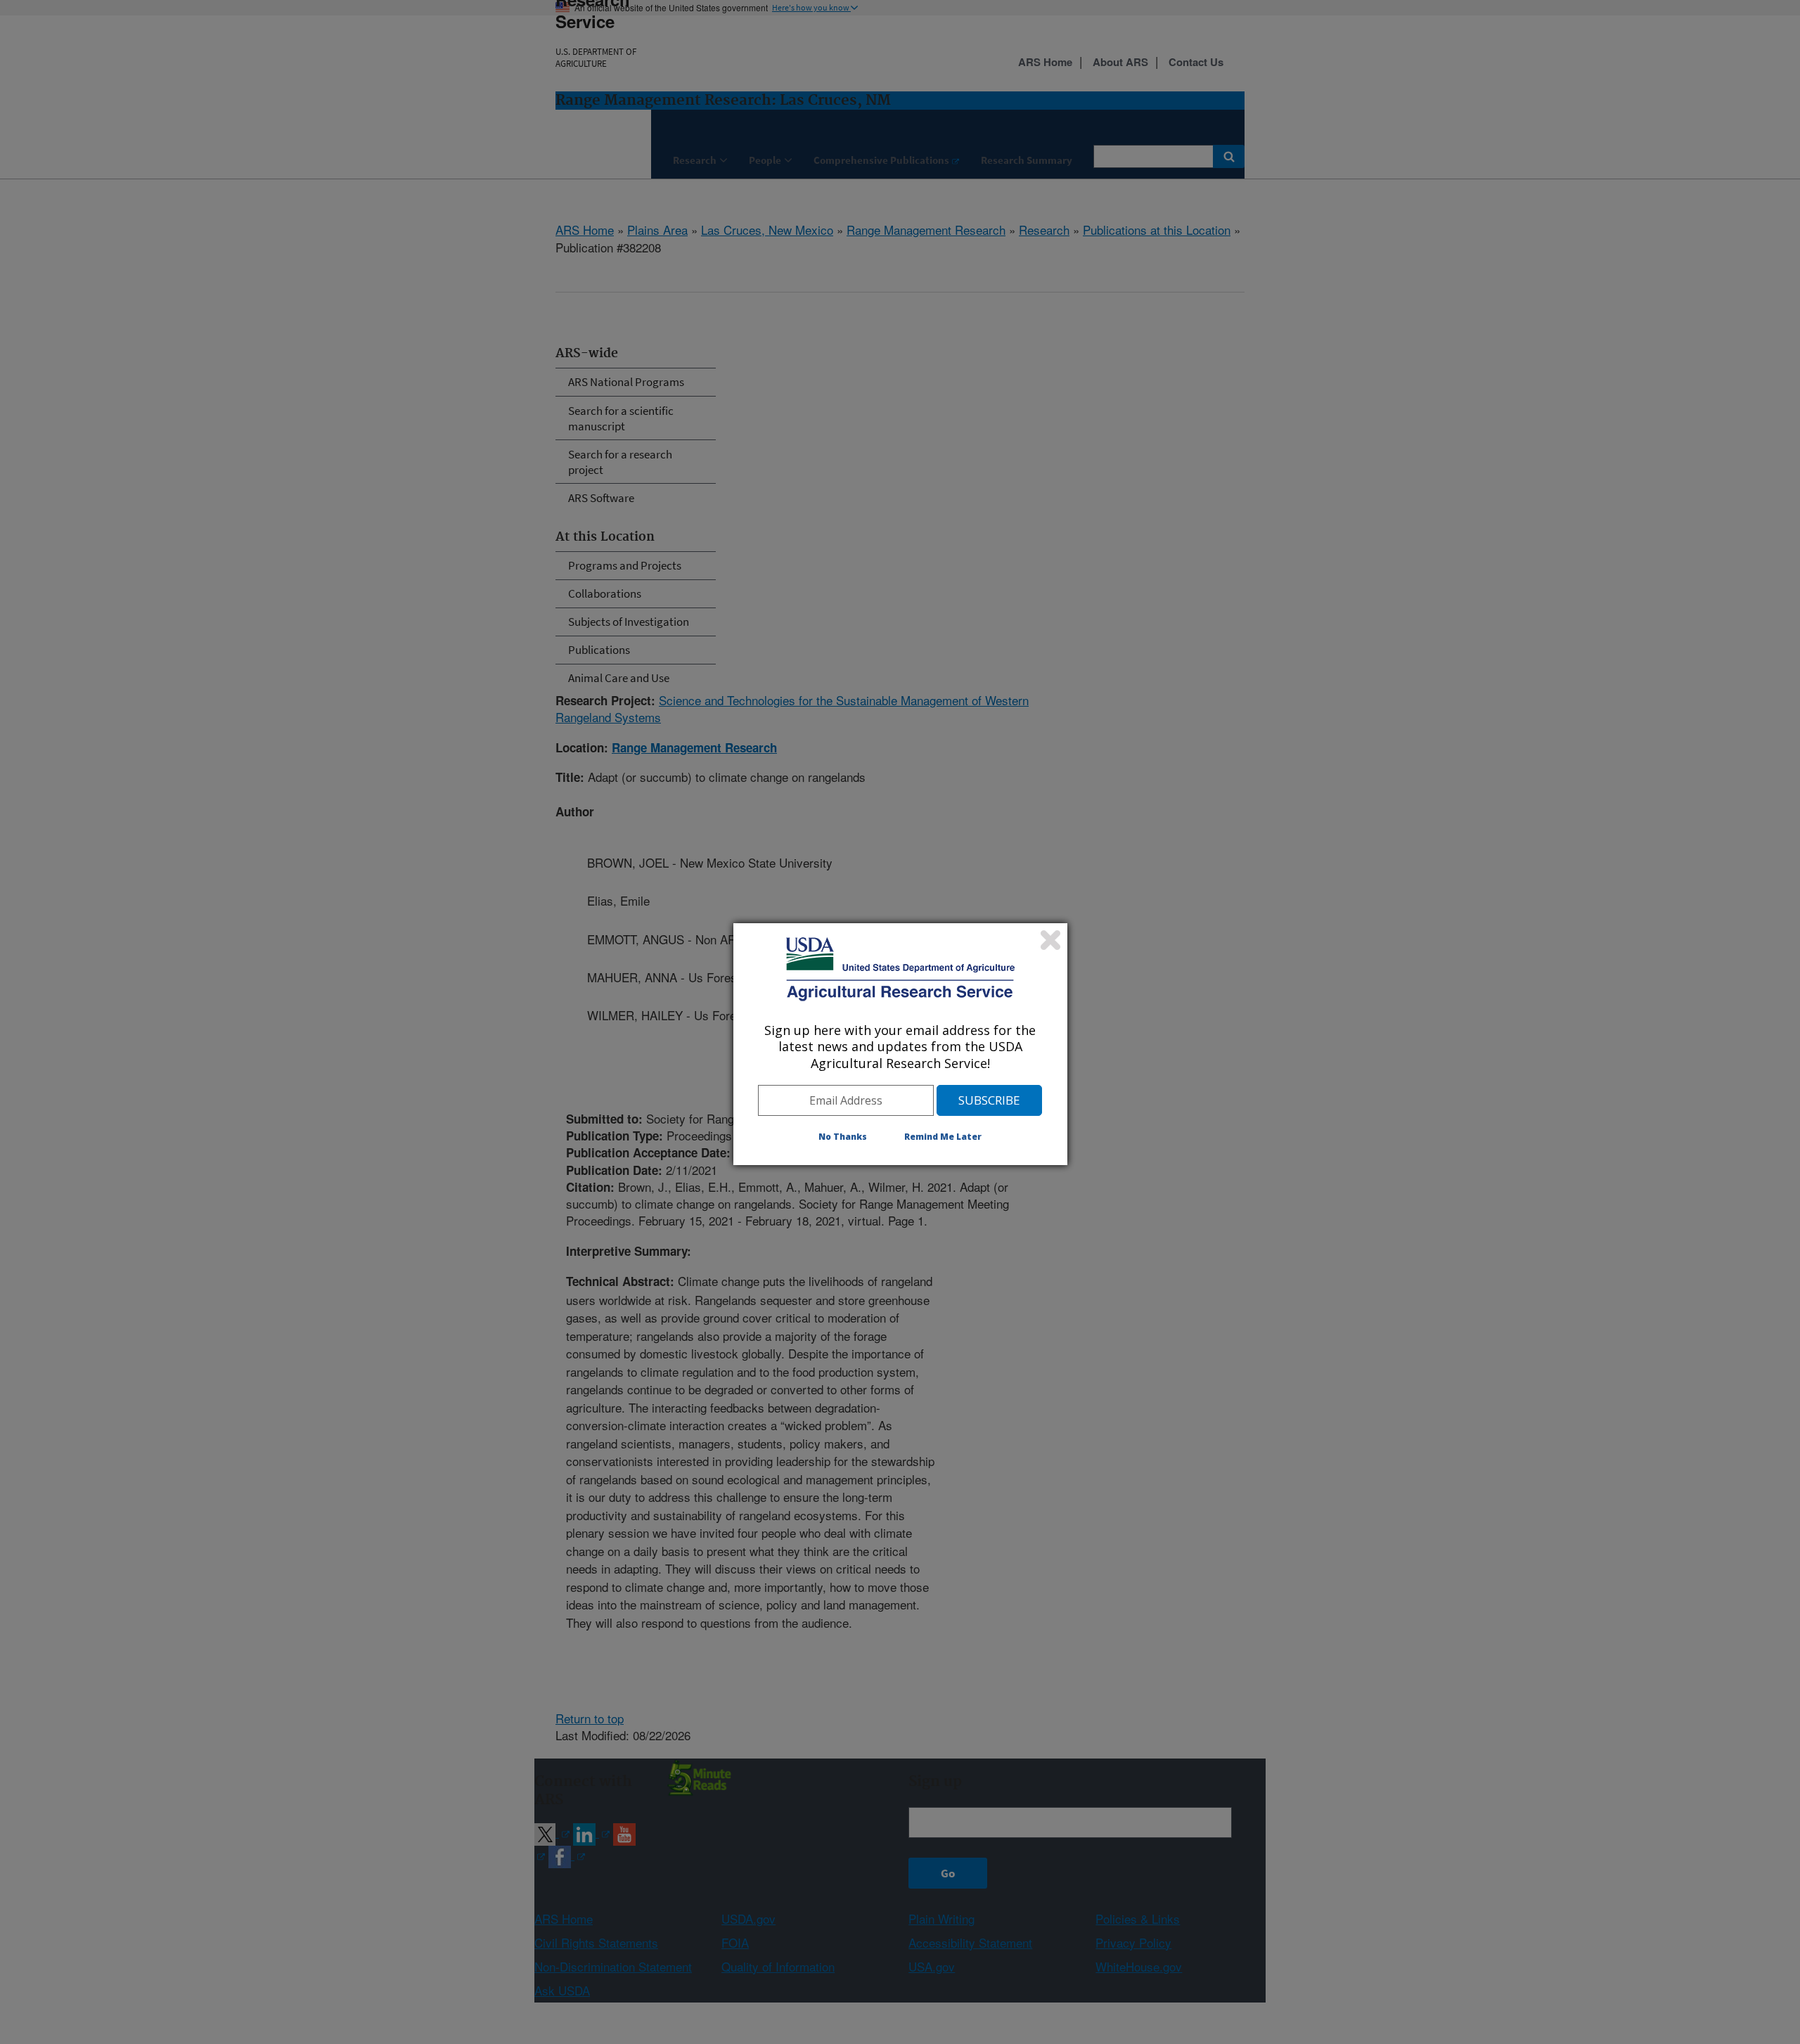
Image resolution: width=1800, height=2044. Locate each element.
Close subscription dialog (1050, 940)
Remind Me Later (943, 1137)
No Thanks (843, 1137)
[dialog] (900, 1044)
